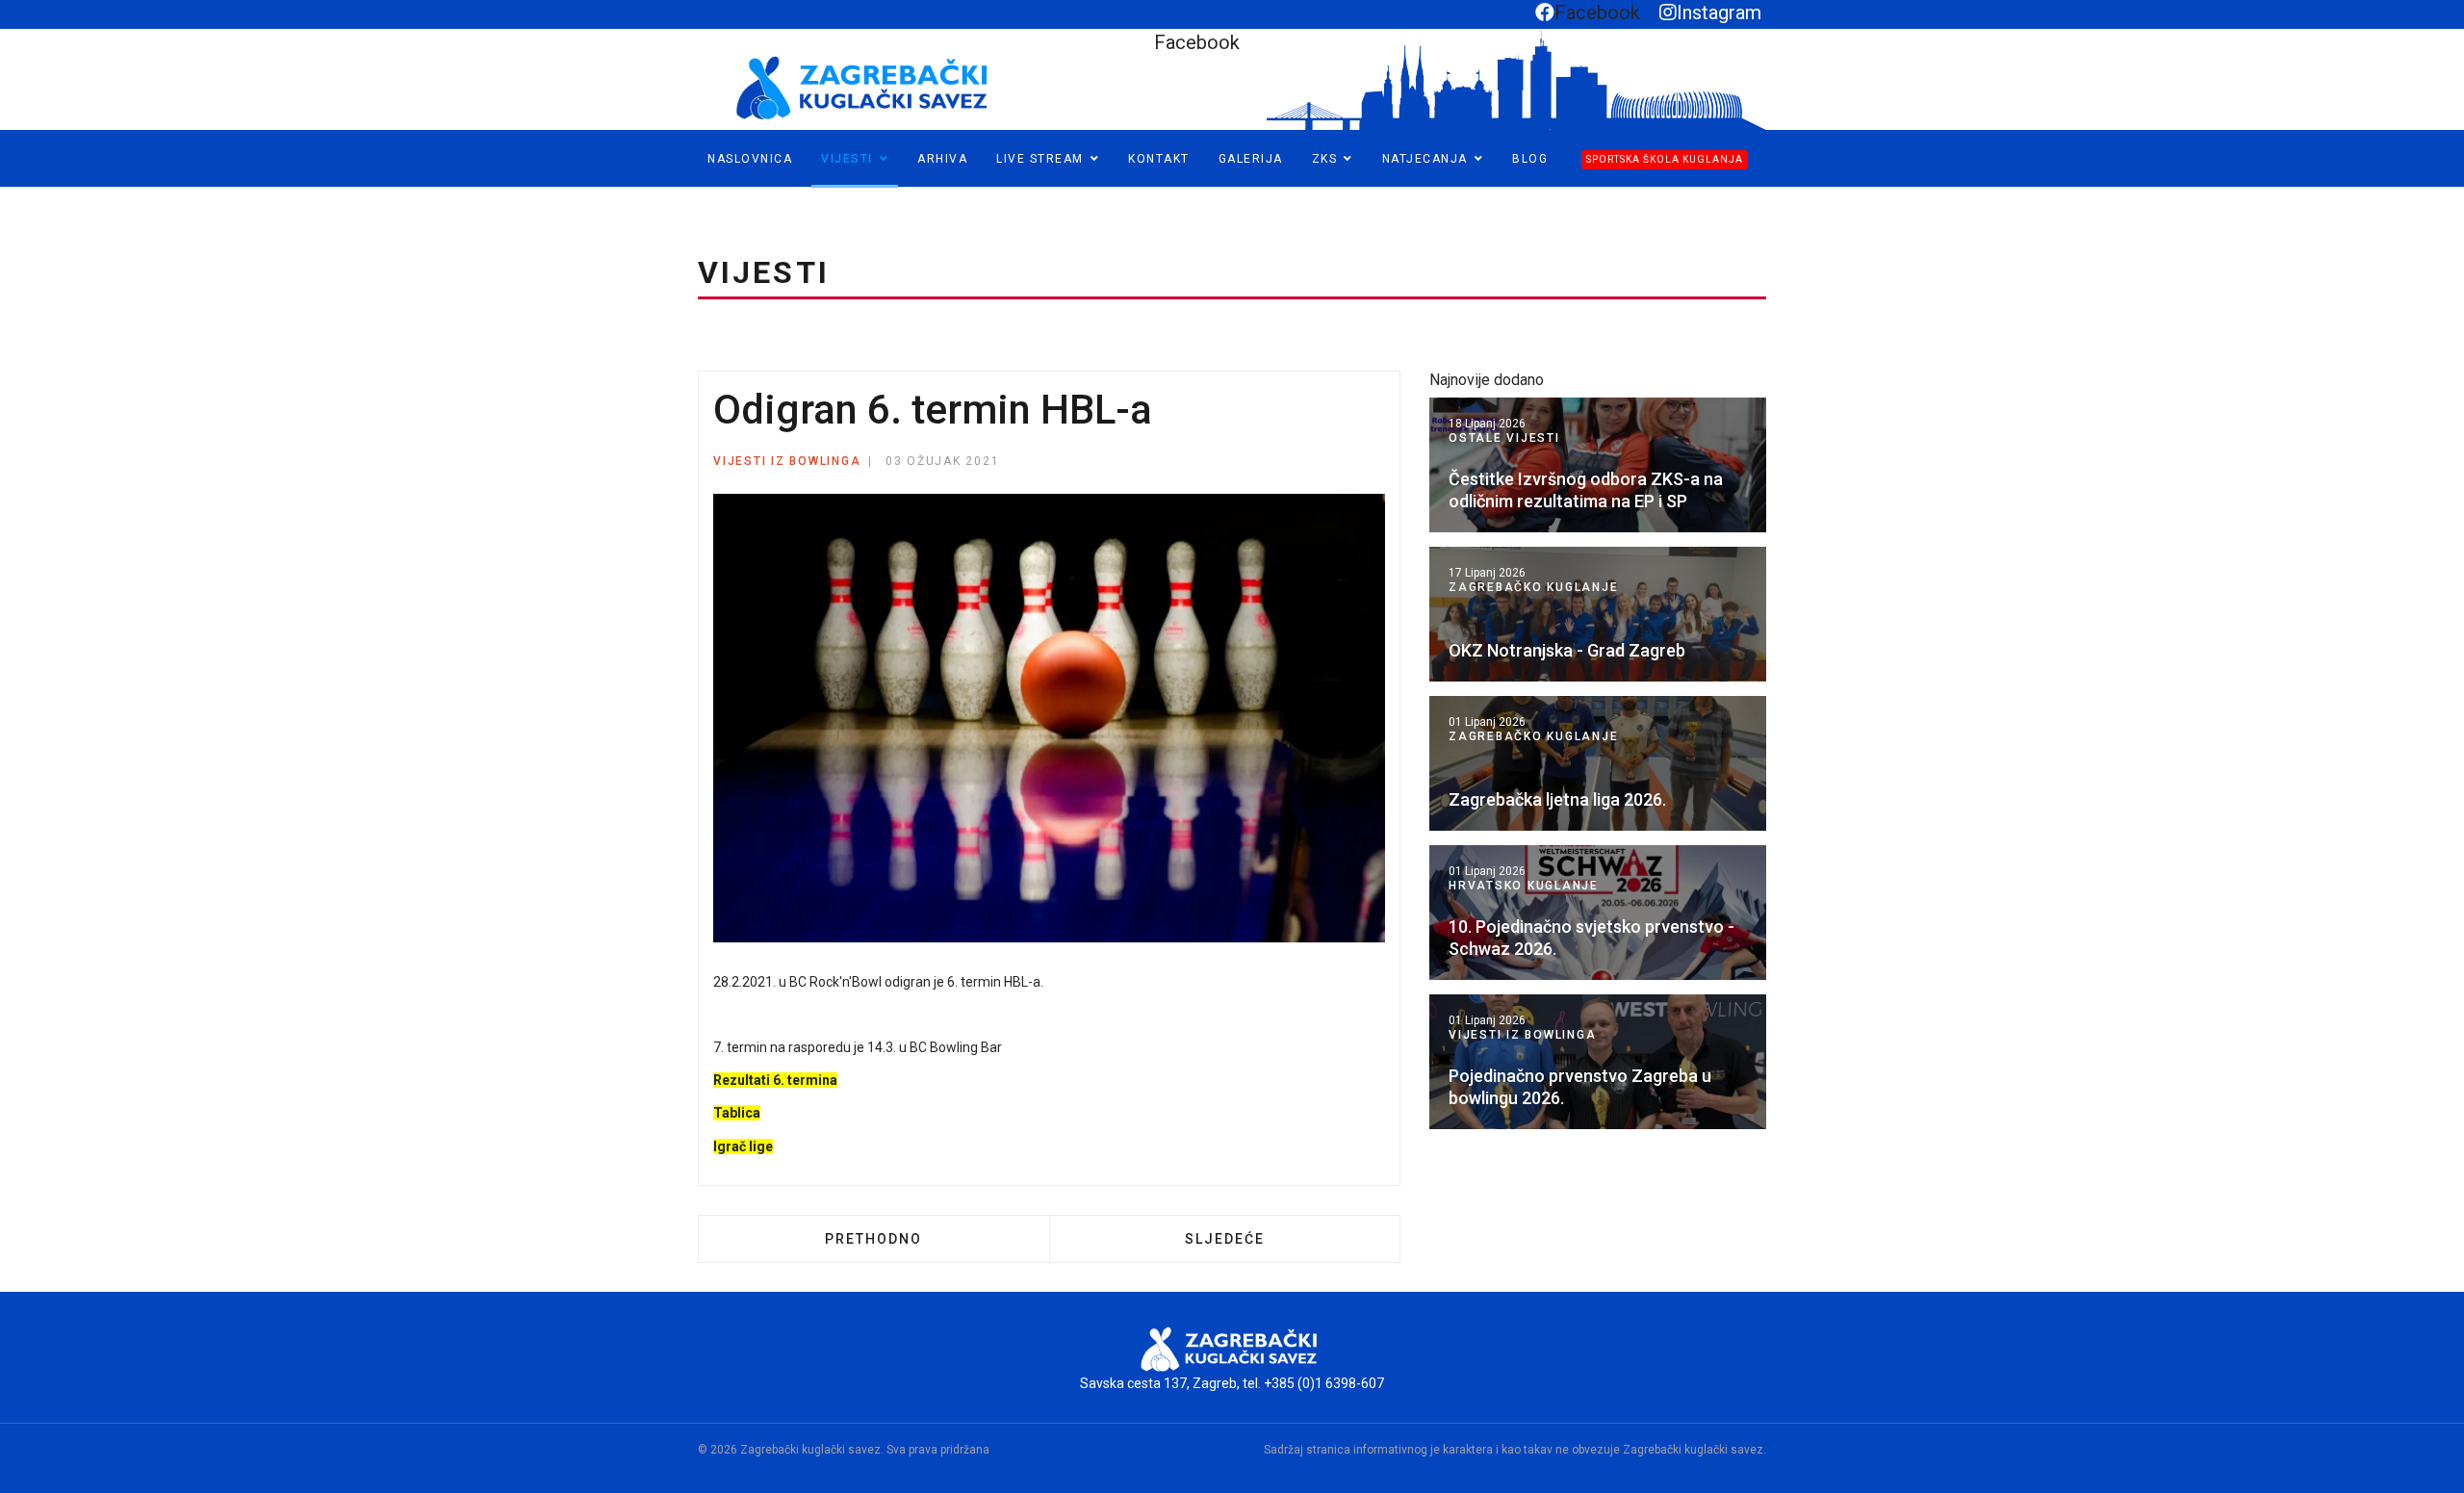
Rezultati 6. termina (775, 1080)
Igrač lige (743, 1146)
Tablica (737, 1113)
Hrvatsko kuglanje (1524, 886)
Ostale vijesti (1504, 438)
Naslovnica (750, 159)
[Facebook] (16, 196)
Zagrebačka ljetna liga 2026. (1557, 799)
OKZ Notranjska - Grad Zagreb (1567, 650)
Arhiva (942, 159)
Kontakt (1159, 159)
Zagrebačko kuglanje (1533, 587)
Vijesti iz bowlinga (787, 461)
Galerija (1251, 159)
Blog (1530, 159)
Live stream (1040, 159)
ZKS (1325, 159)
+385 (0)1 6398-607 (1324, 1383)
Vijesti (847, 159)
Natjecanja (1425, 159)
